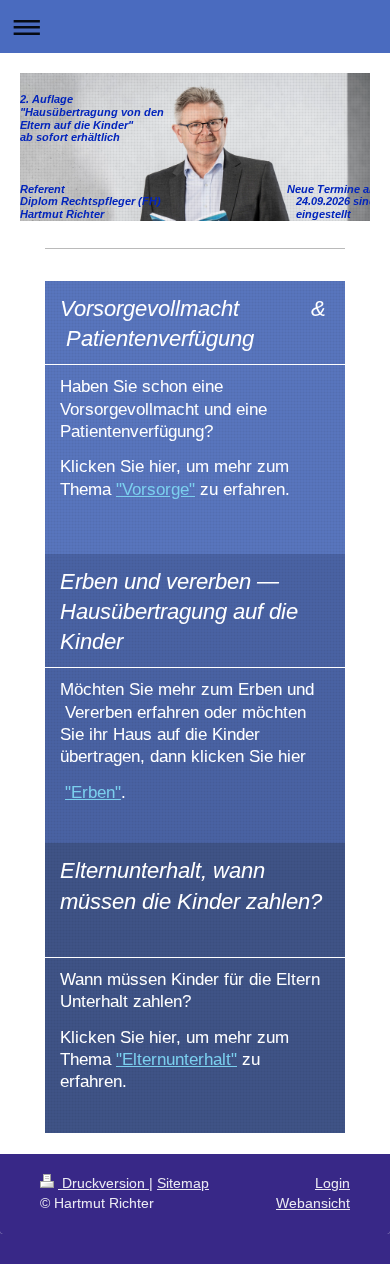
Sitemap (183, 1183)
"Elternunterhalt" (176, 1059)
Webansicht (313, 1203)
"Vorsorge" (155, 489)
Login (332, 1183)
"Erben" (93, 792)
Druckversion (103, 1183)
